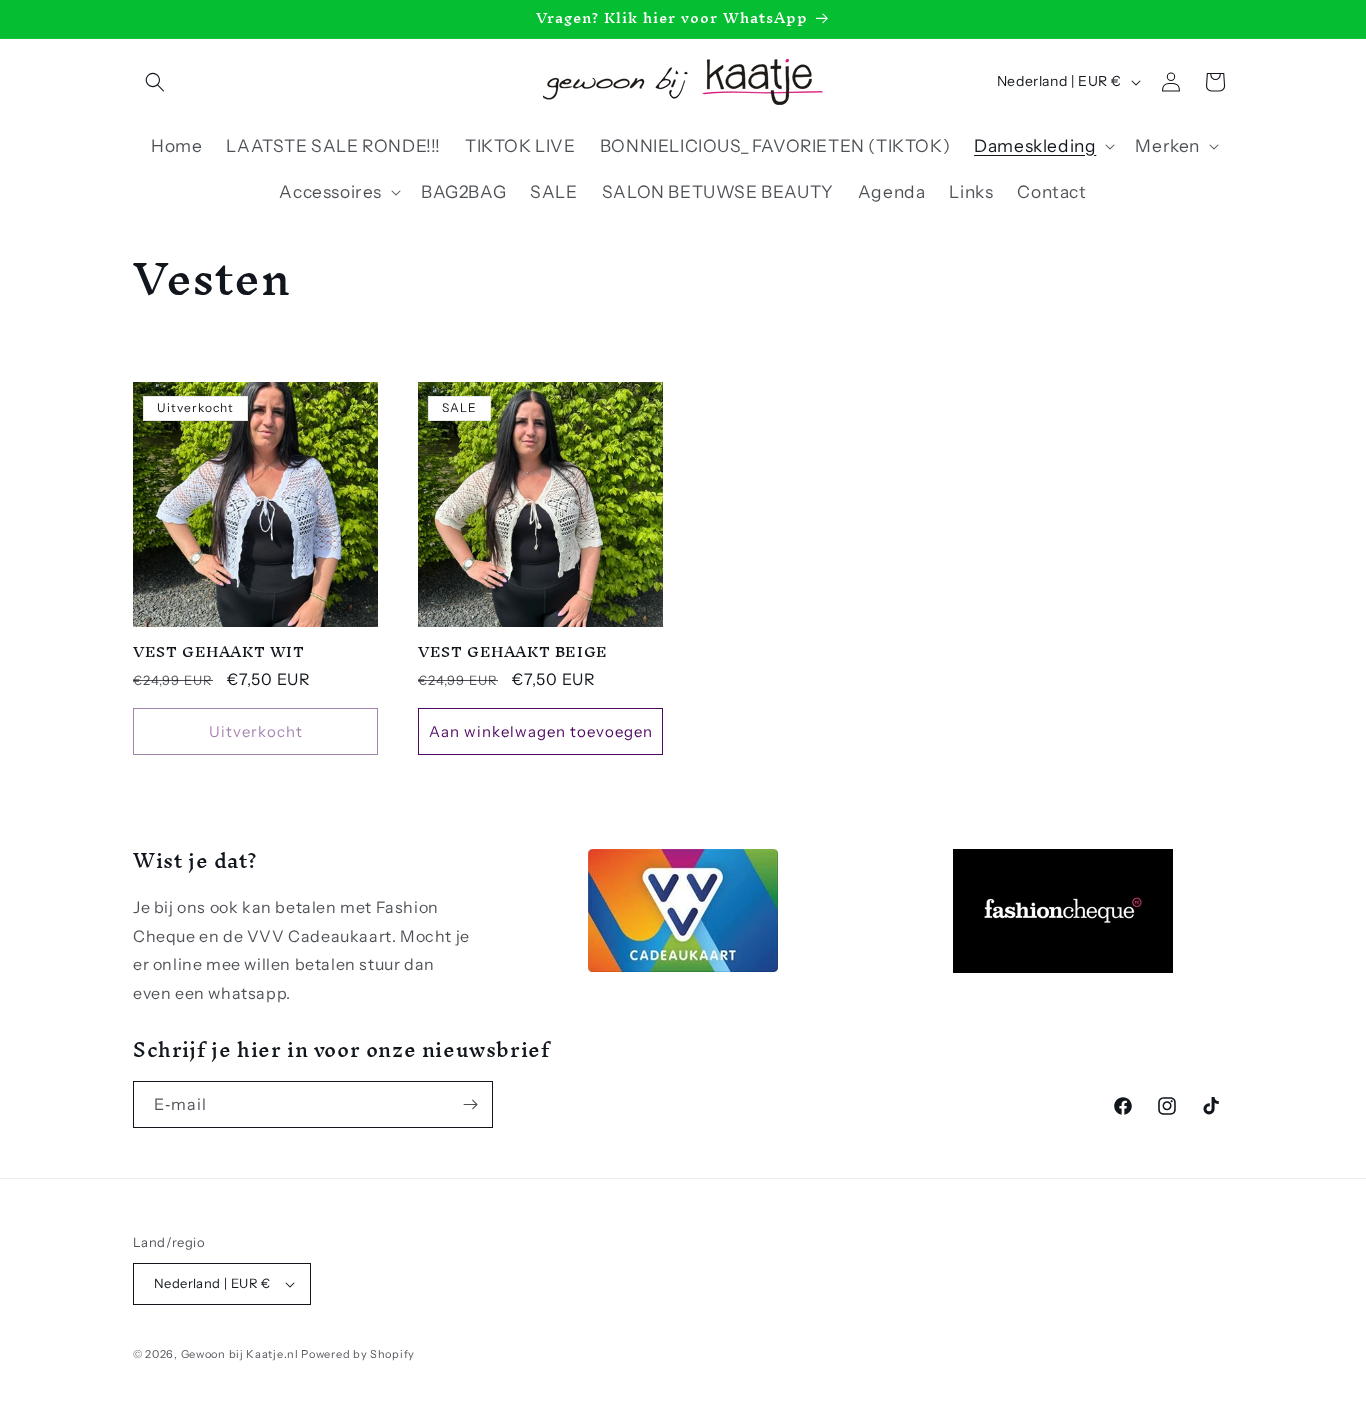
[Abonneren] (470, 1104)
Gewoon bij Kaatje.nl (240, 1354)
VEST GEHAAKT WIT (219, 652)
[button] (155, 82)
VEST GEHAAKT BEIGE (513, 652)
